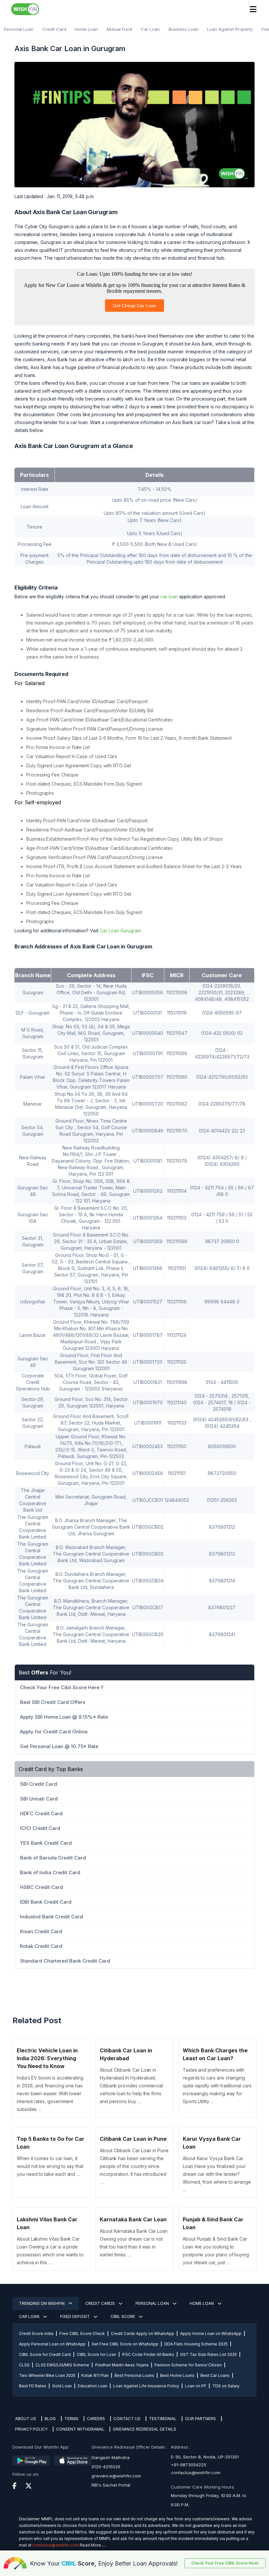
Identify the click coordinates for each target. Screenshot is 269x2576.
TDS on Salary (226, 2386)
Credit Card (54, 29)
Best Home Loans (177, 2375)
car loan (169, 597)
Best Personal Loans (134, 2375)
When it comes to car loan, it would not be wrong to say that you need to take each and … (50, 2166)
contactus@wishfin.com (196, 2473)
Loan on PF (196, 2386)
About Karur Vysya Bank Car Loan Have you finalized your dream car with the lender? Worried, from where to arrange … (217, 2174)
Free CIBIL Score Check (82, 2333)
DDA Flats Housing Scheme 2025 (196, 2344)
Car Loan (150, 29)
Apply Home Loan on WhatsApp (211, 2333)
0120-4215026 (106, 2467)
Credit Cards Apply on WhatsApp (143, 2333)
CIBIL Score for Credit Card (45, 2354)
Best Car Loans (215, 2375)
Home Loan (86, 29)
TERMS (71, 2419)
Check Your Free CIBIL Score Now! (225, 2563)
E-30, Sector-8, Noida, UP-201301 (205, 2457)
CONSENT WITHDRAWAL (80, 2429)
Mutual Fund (120, 29)
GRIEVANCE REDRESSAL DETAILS (145, 2429)
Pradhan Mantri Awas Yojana (122, 2365)
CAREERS (96, 2419)
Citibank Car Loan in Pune (133, 2139)
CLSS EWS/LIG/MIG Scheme (62, 2365)
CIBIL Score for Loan (96, 2354)
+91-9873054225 (189, 2465)
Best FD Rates (33, 2386)
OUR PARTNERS (200, 2419)
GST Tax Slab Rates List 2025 (208, 2354)
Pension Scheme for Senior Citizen (188, 2365)
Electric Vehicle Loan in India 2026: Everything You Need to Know (47, 2058)
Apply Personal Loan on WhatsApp (52, 2344)
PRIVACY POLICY (31, 2429)
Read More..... (93, 2545)
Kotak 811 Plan (95, 2375)
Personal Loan (19, 29)
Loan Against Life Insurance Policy (146, 2386)
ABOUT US (26, 2419)
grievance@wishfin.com (116, 2476)
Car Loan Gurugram (120, 931)
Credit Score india (36, 2333)
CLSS (24, 2365)
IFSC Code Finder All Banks (148, 2354)
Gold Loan (62, 2386)
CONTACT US (127, 2419)
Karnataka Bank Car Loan (133, 2219)
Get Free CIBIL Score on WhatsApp (125, 2344)
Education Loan (93, 2386)
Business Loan (184, 29)
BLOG (50, 2419)
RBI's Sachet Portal (111, 2485)
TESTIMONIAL (163, 2419)
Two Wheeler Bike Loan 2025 (47, 2375)
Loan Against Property (230, 29)
